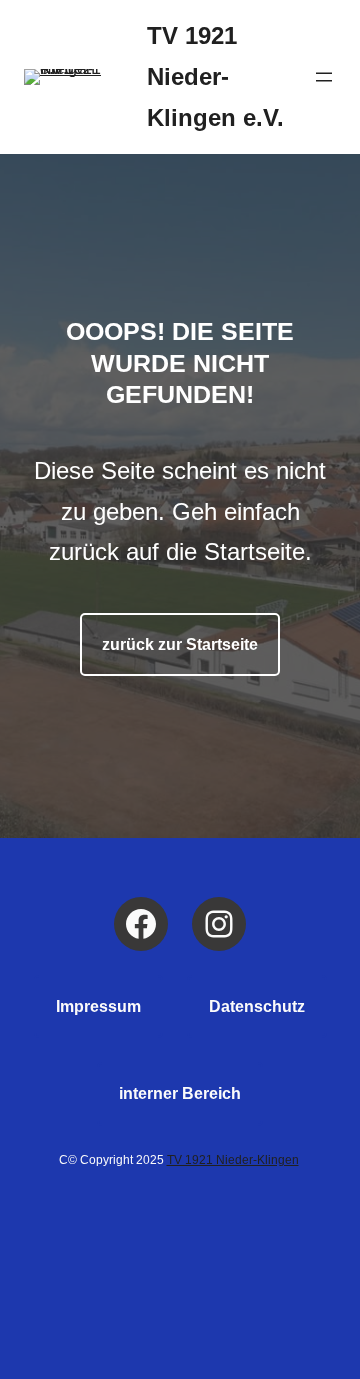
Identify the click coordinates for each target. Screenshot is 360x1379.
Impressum (98, 1006)
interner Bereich (180, 1093)
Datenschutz (257, 1006)
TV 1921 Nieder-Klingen (233, 1160)
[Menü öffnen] (324, 77)
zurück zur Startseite (180, 644)
